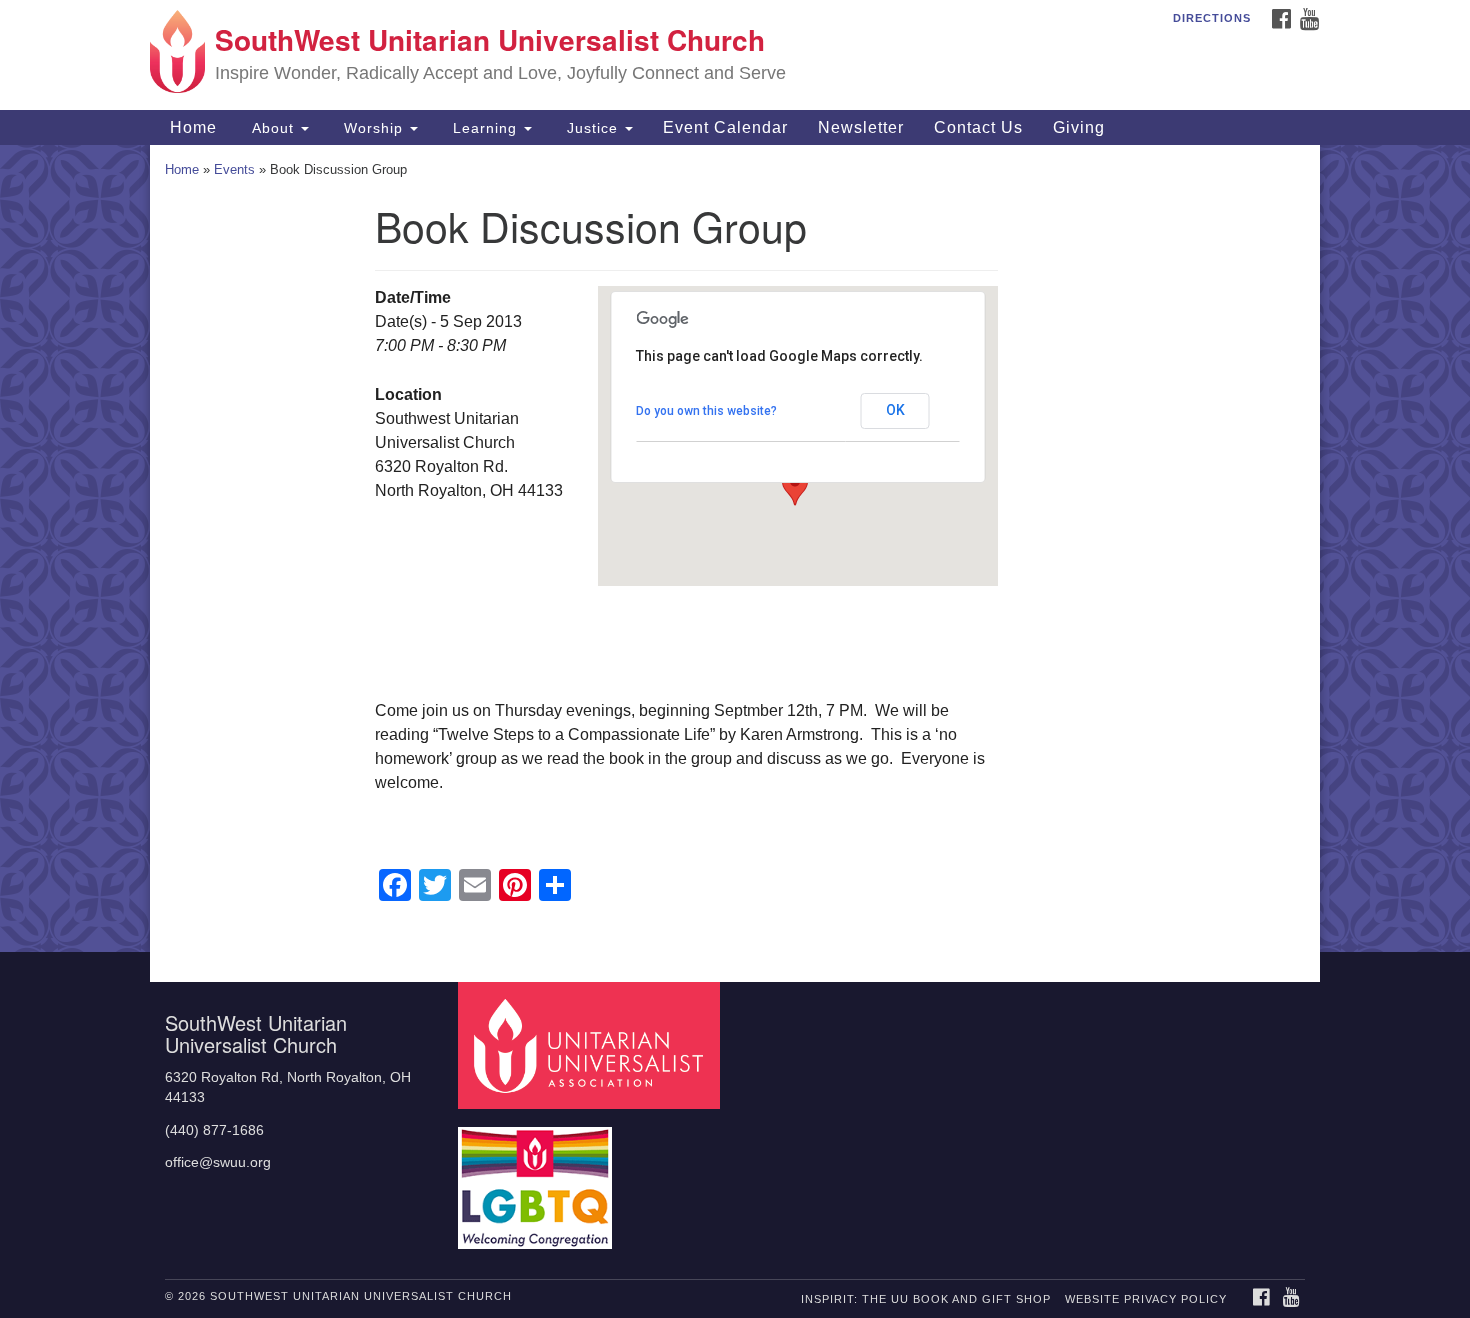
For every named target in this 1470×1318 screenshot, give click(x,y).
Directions (1212, 18)
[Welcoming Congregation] (538, 1178)
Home (191, 127)
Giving (1079, 127)
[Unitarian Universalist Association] (592, 1044)
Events (234, 169)
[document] (735, 548)
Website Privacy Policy (1146, 1299)
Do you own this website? (706, 411)
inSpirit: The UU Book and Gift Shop (926, 1299)
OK (895, 410)
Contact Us (978, 127)
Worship (373, 128)
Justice (592, 128)
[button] (795, 487)
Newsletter (861, 127)
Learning (485, 128)
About (273, 128)
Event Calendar (725, 127)
